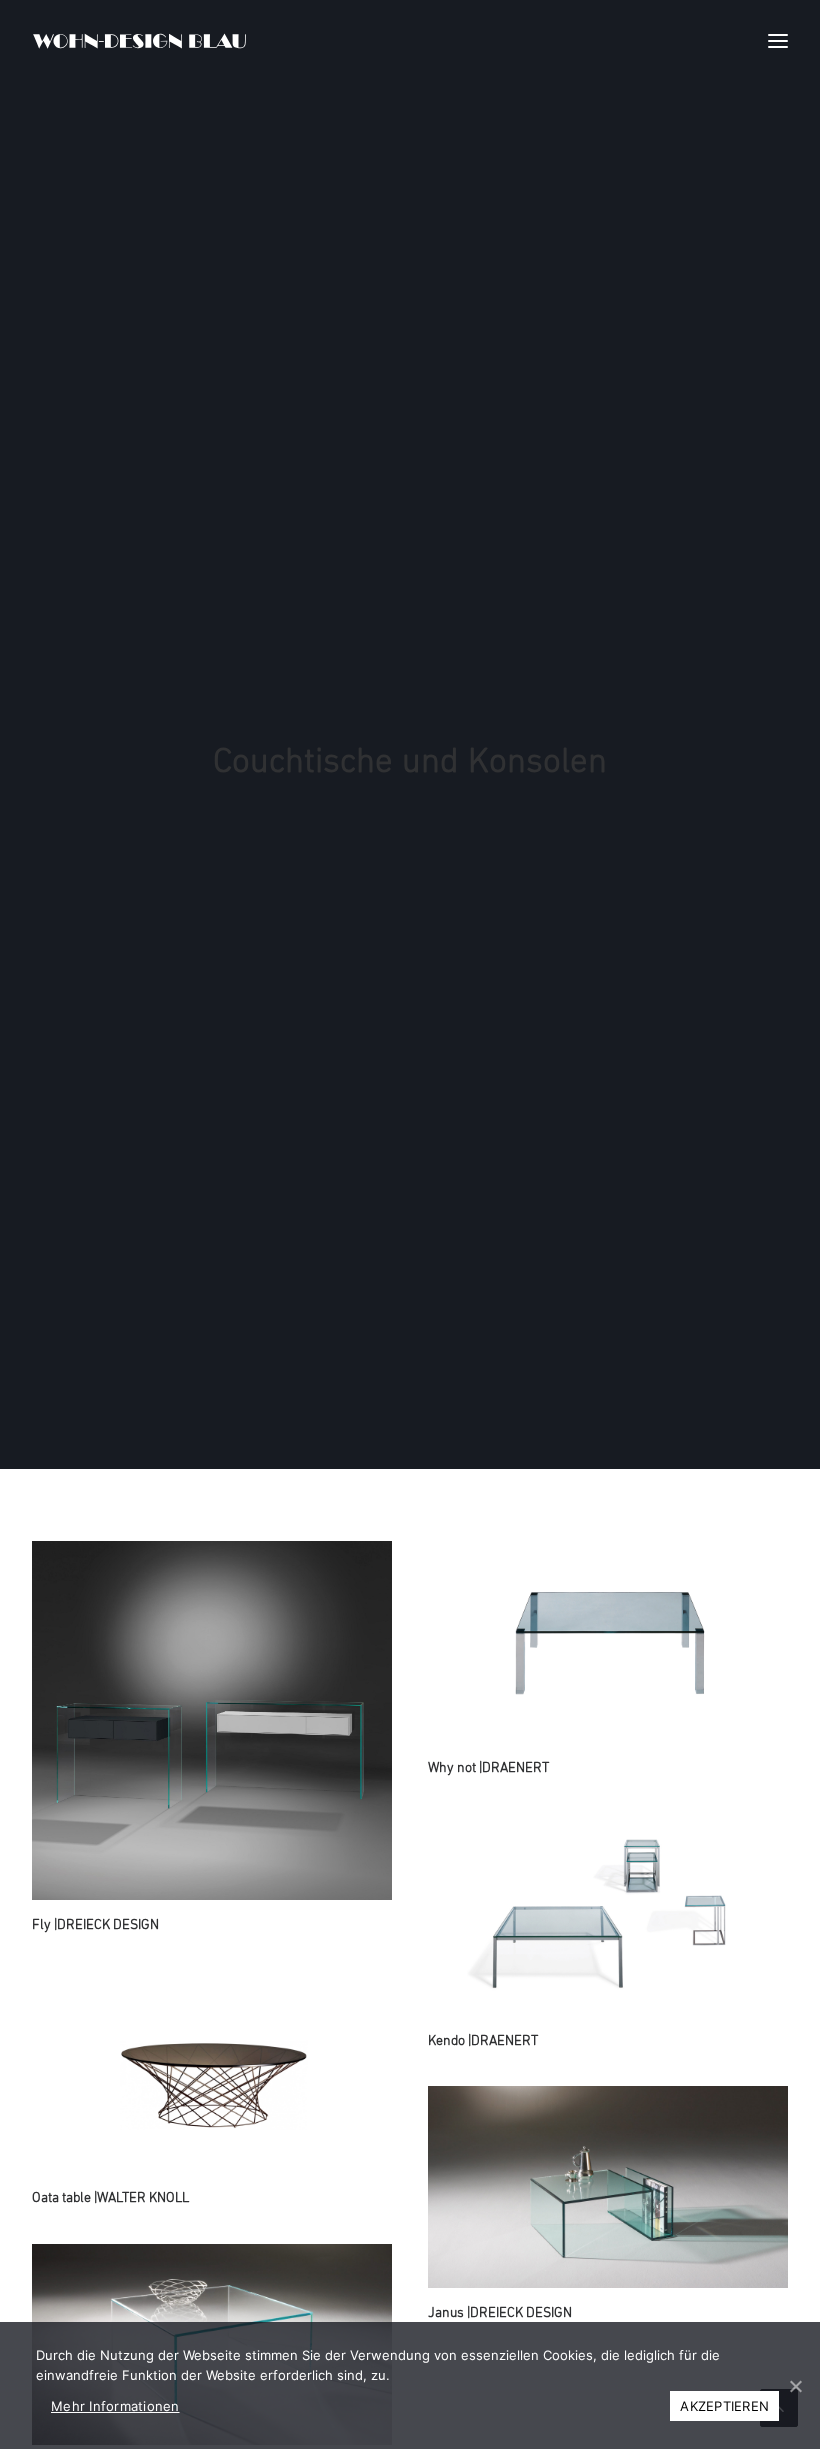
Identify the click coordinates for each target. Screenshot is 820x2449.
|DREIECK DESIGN (95, 1925)
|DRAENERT (488, 1768)
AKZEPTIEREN (724, 2406)
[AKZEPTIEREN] (795, 2386)
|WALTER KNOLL (110, 2198)
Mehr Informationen (115, 2406)
